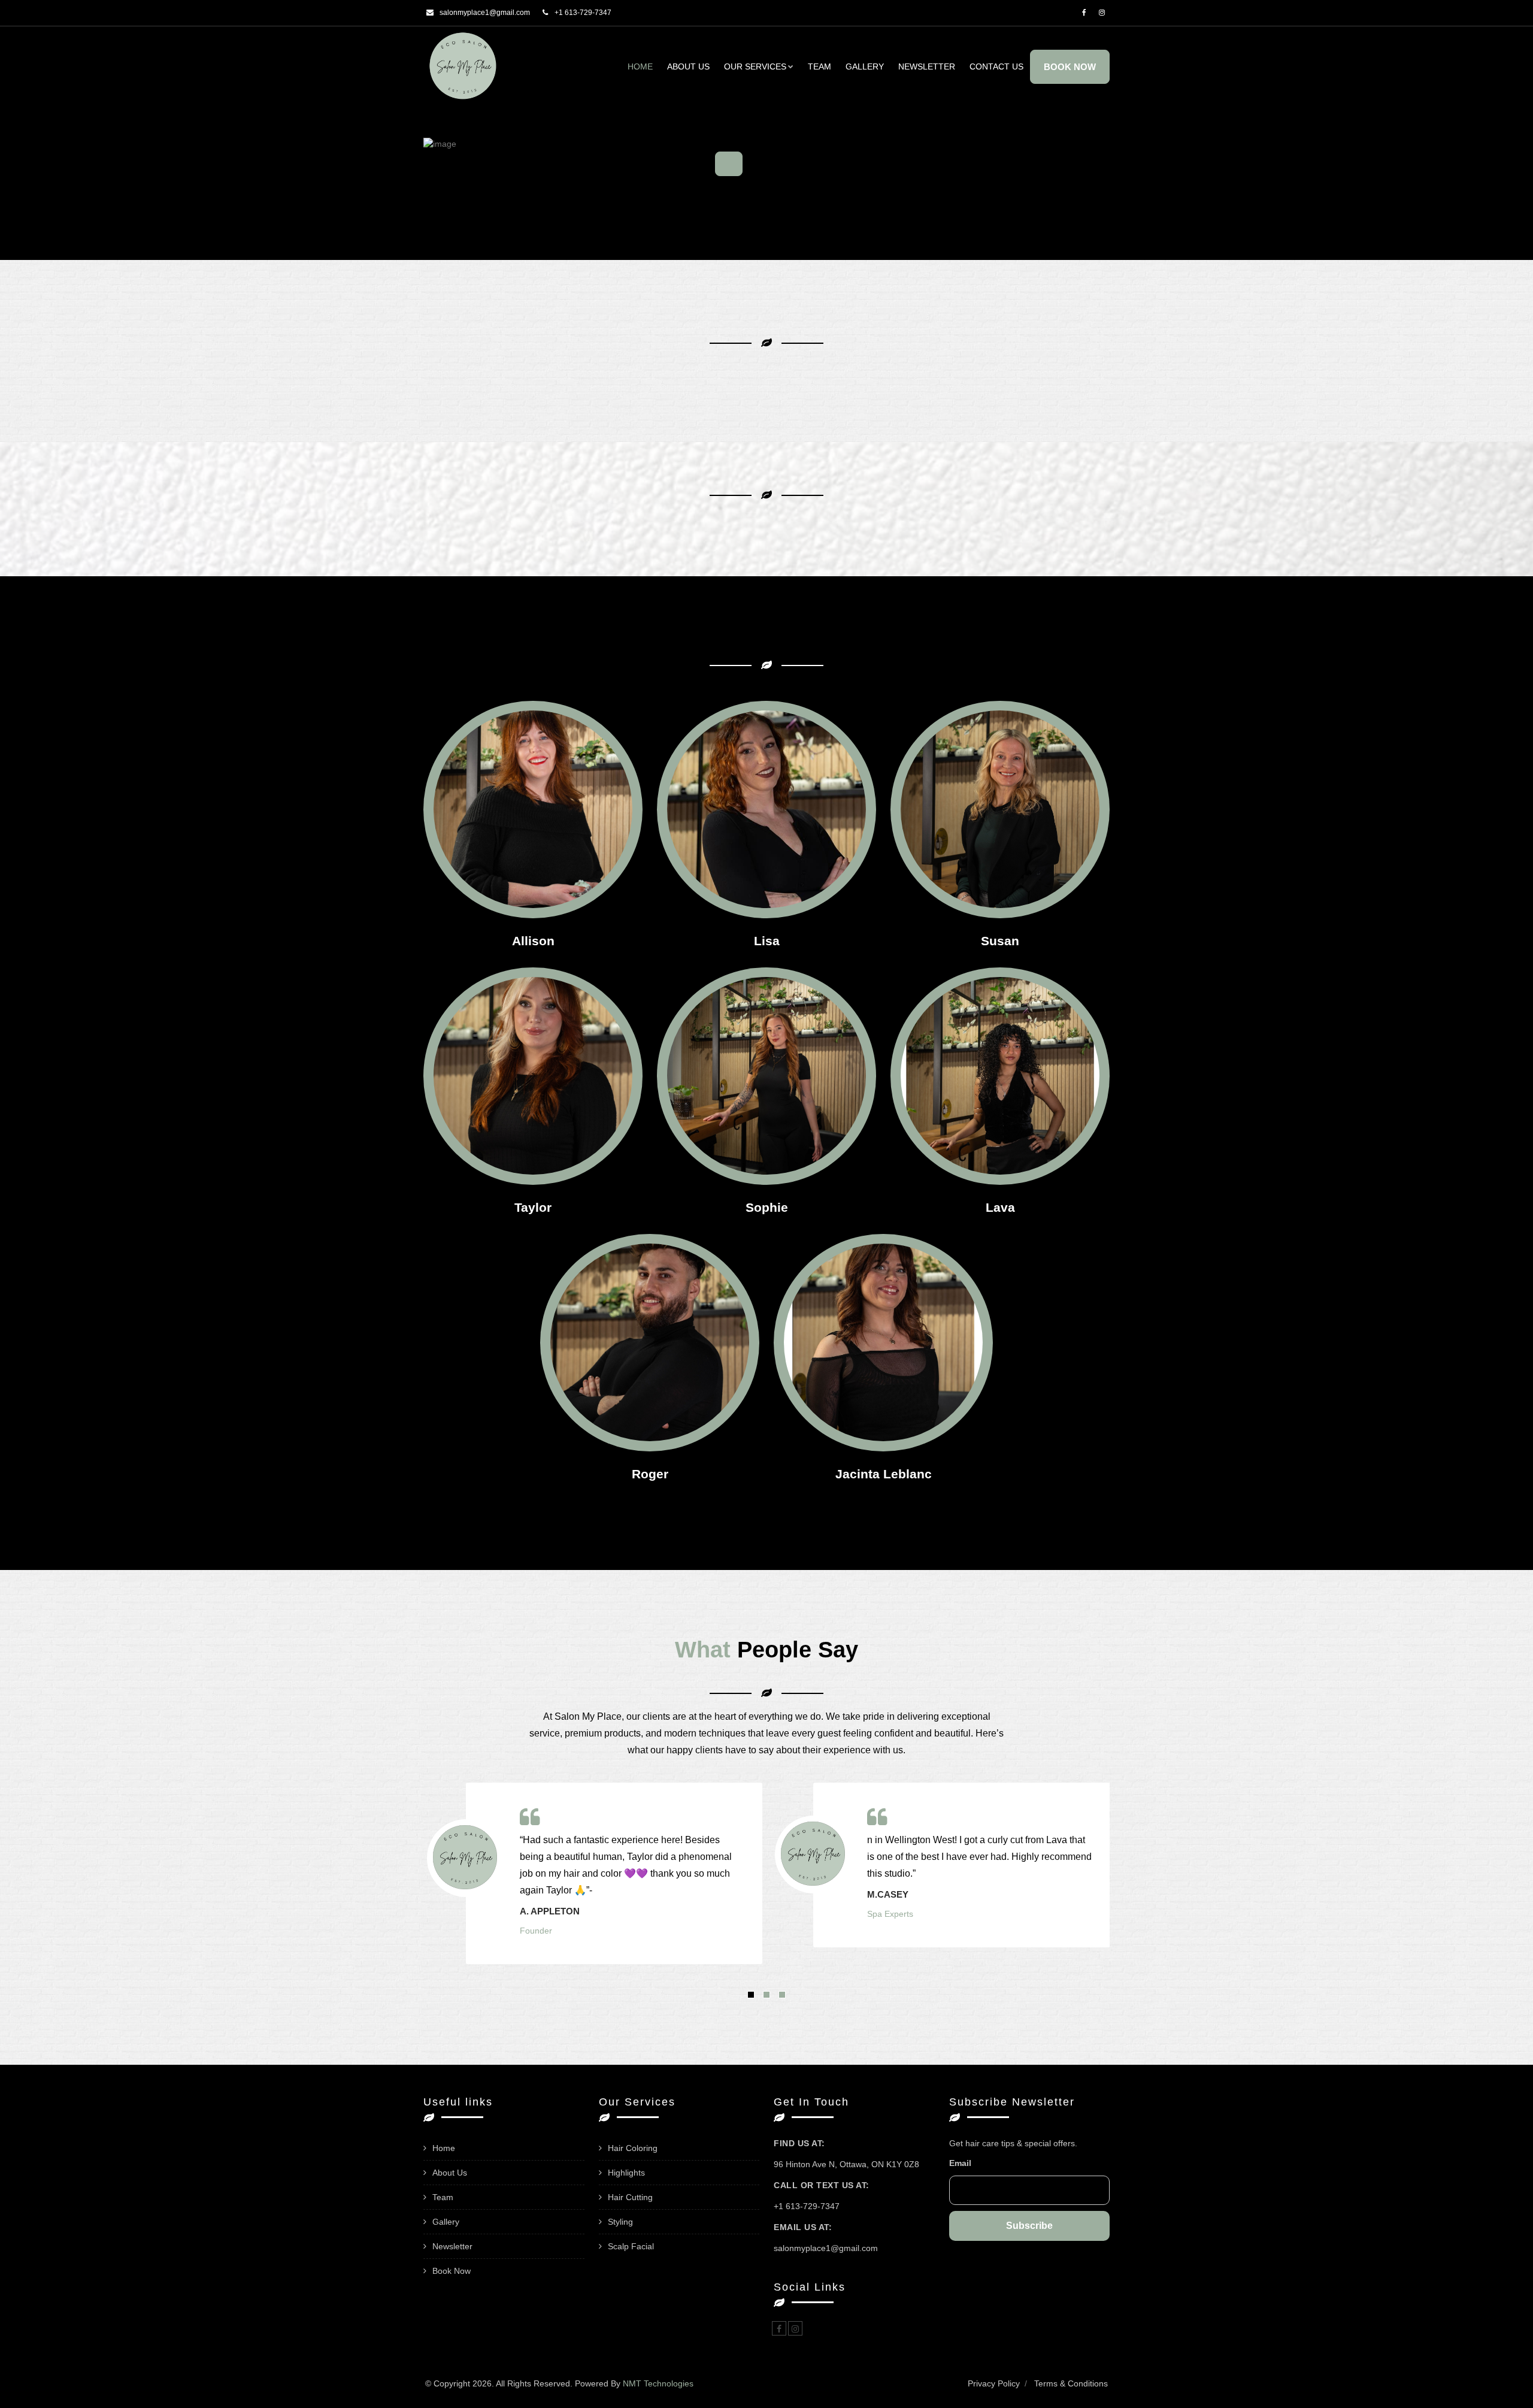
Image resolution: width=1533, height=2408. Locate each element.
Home (640, 66)
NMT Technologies (658, 2383)
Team (819, 66)
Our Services (755, 66)
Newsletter (927, 66)
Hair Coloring (633, 2148)
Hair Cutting (630, 2197)
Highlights (626, 2173)
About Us (688, 66)
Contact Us (996, 66)
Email (960, 2163)
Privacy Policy (994, 2383)
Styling (620, 2222)
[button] (751, 1995)
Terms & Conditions (1071, 2383)
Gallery (865, 66)
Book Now (1070, 67)
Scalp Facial (631, 2246)
